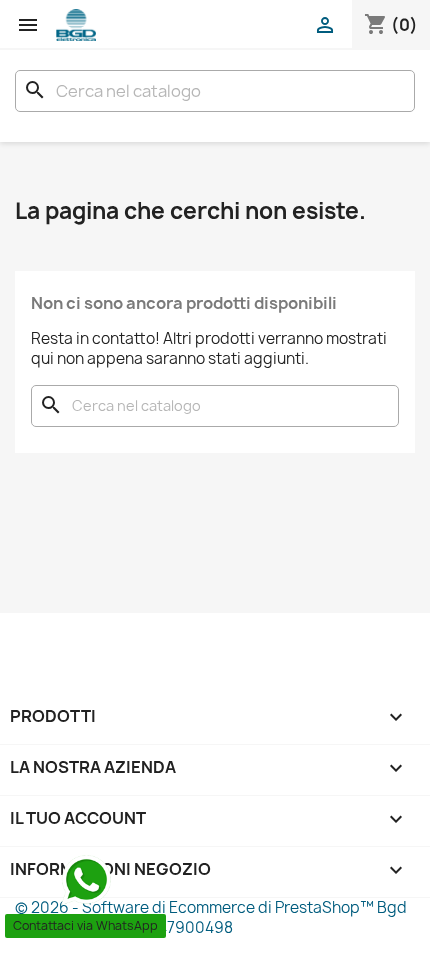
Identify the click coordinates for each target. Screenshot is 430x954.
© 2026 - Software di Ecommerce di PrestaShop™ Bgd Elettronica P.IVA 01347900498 (211, 917)
